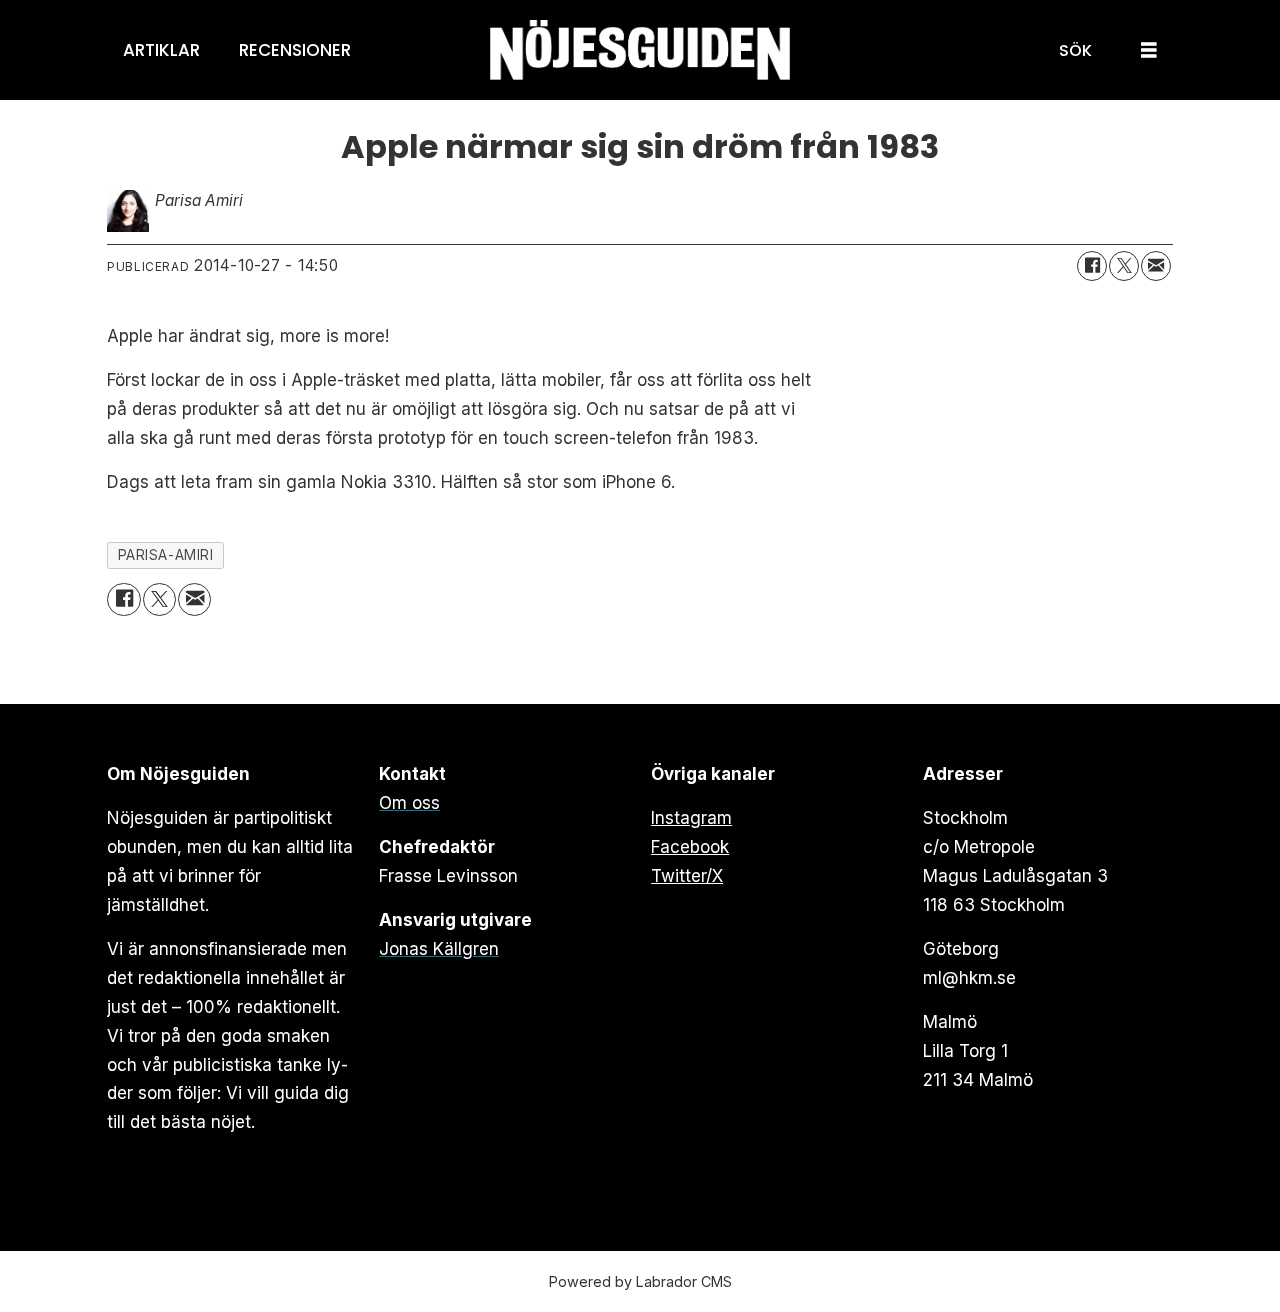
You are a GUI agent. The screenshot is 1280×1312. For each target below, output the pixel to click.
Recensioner (295, 50)
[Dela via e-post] (1156, 266)
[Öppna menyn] (1149, 50)
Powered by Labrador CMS (640, 1281)
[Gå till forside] (640, 50)
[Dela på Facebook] (1092, 266)
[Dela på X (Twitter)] (1124, 266)
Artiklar (161, 50)
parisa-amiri (166, 555)
